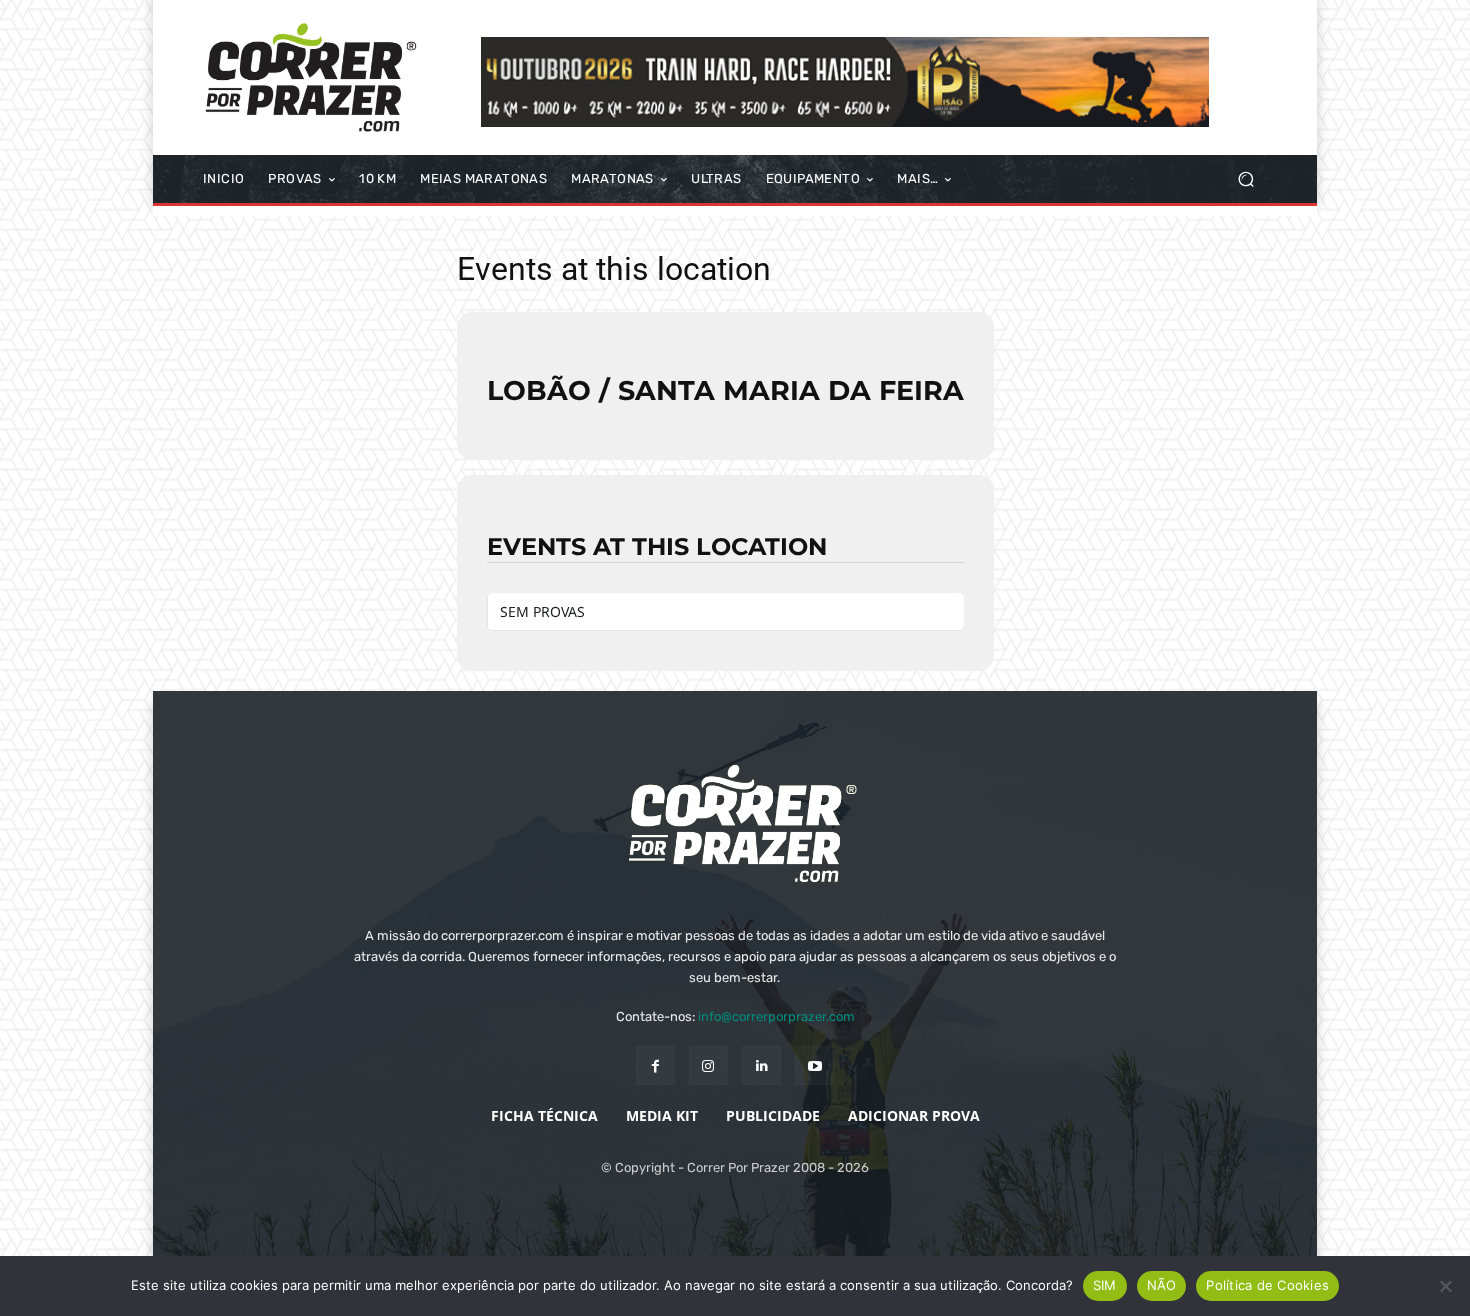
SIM (1105, 1285)
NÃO (1162, 1285)
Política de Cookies (1267, 1285)
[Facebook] (655, 1065)
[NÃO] (1445, 1286)
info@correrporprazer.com (776, 1016)
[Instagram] (708, 1065)
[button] (1245, 179)
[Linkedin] (761, 1065)
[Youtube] (814, 1065)
